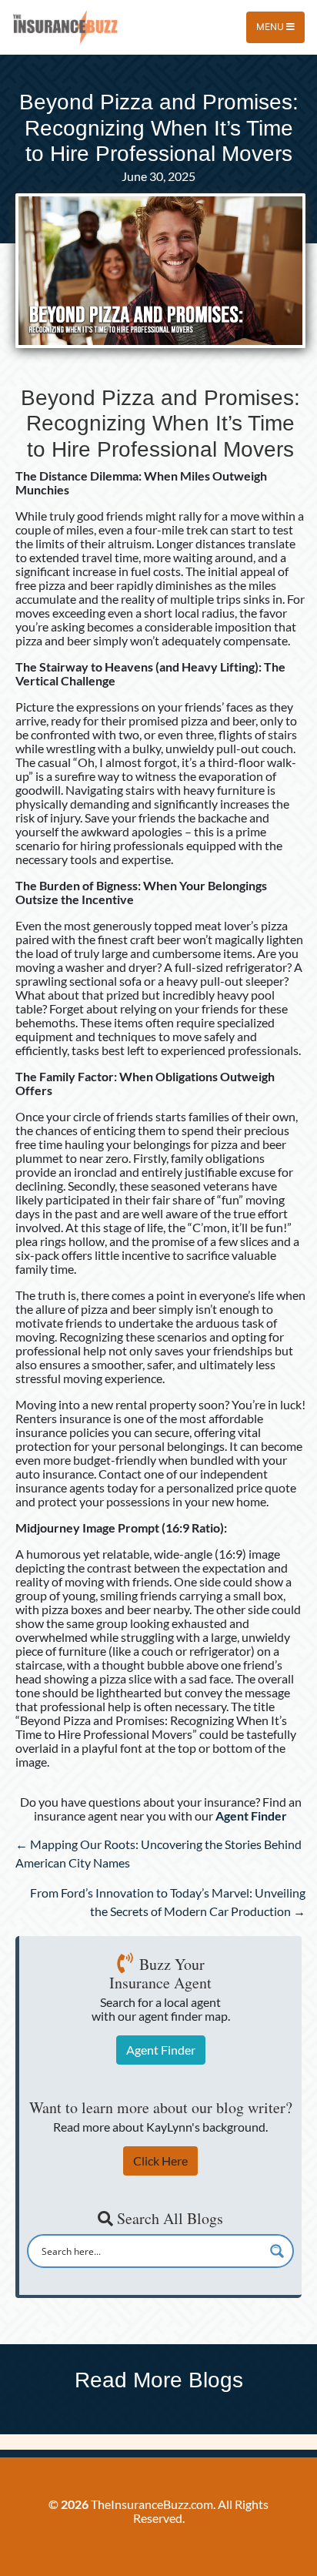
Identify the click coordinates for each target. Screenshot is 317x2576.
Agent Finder (161, 2050)
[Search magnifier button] (277, 2251)
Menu (271, 27)
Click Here (160, 2161)
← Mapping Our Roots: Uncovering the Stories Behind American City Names (158, 1853)
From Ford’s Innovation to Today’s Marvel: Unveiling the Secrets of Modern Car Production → (168, 1902)
